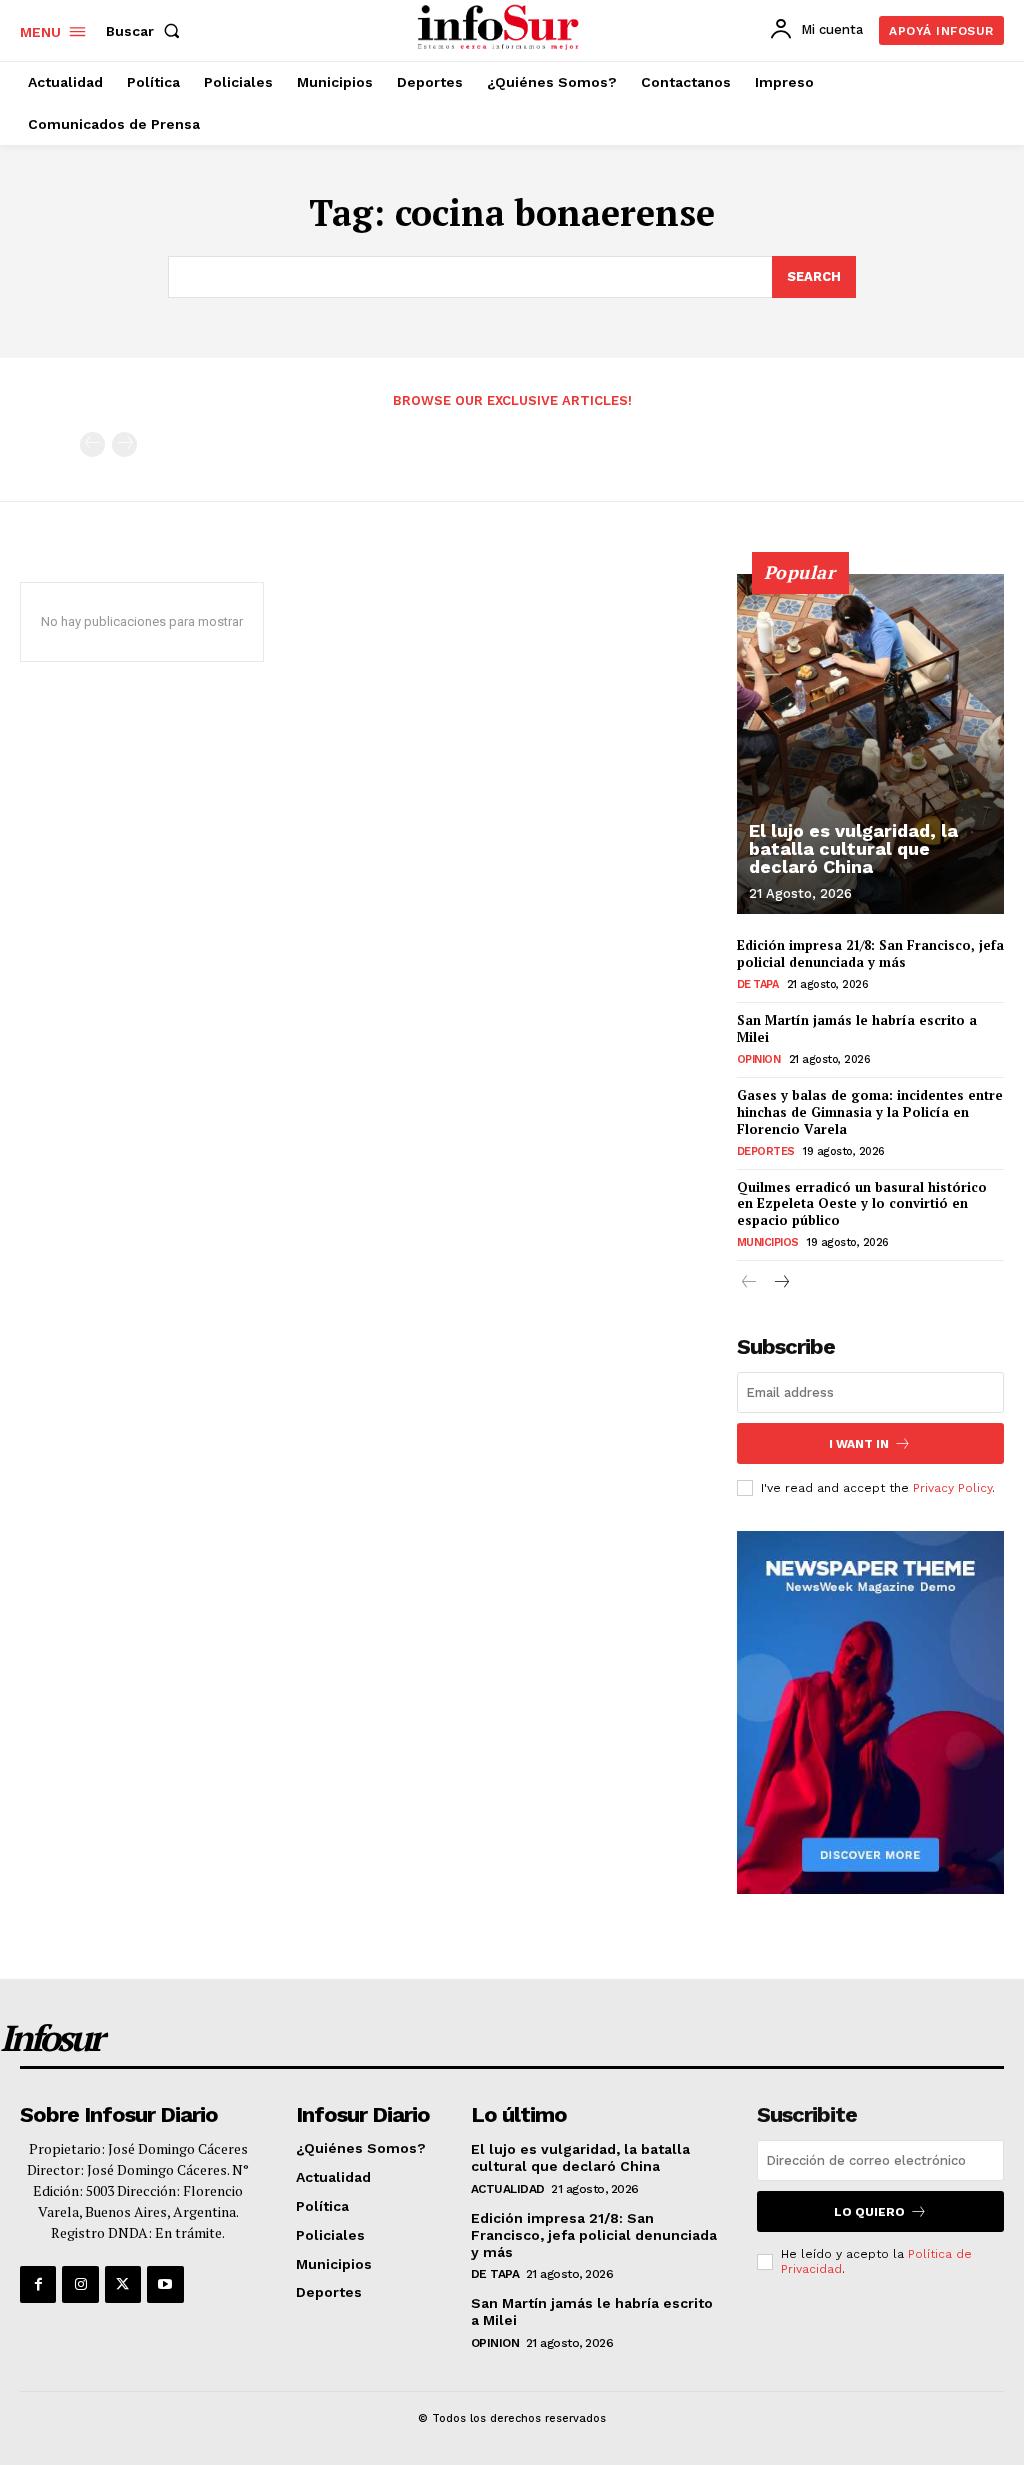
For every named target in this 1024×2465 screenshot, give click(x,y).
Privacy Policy (952, 1488)
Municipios (768, 1242)
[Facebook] (38, 2284)
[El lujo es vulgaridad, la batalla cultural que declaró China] (870, 744)
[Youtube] (165, 2284)
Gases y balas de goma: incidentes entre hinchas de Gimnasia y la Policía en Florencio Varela (870, 1112)
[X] (123, 2284)
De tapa (758, 984)
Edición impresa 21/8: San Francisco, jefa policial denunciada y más (870, 953)
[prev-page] (92, 444)
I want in (859, 1444)
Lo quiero (869, 2212)
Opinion (759, 1059)
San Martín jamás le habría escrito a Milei (857, 1028)
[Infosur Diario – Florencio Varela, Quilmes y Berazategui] (500, 28)
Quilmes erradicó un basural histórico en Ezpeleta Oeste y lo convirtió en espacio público (862, 1204)
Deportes (766, 1151)
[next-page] (781, 1283)
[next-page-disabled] (124, 444)
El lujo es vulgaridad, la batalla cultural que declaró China (853, 848)
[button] (147, 31)
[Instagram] (80, 2284)
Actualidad (508, 2189)
